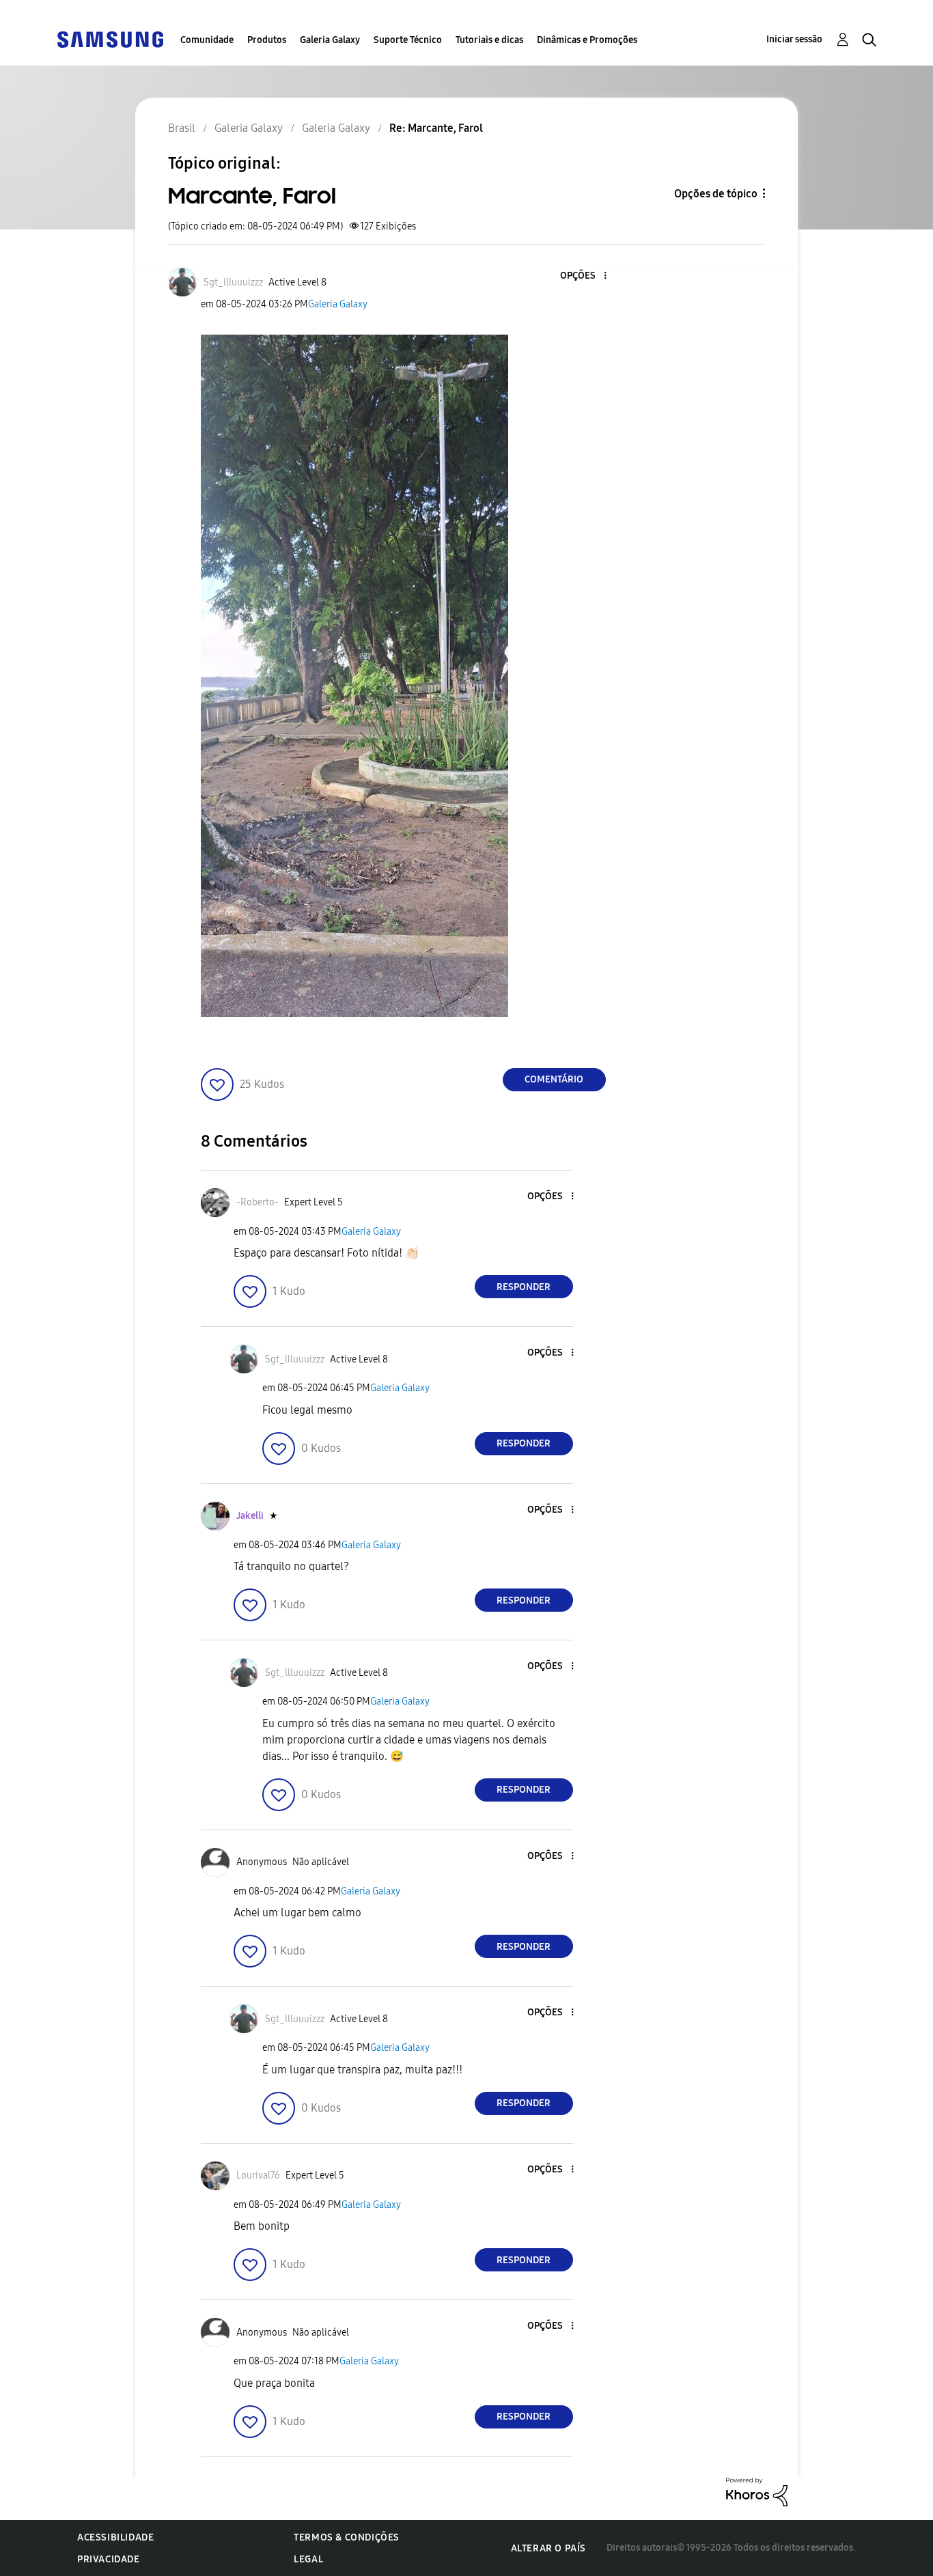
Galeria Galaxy (330, 40)
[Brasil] (110, 39)
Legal (308, 2559)
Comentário (554, 1079)
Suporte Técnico (408, 40)
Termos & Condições (347, 2537)
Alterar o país (548, 2548)
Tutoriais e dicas (489, 40)
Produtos (267, 40)
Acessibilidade (115, 2537)
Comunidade (207, 40)
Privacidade (109, 2559)
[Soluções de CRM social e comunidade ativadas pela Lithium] (757, 2491)
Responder (524, 1287)
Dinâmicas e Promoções (587, 40)
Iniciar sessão (794, 39)
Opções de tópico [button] (716, 194)
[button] (582, 276)
